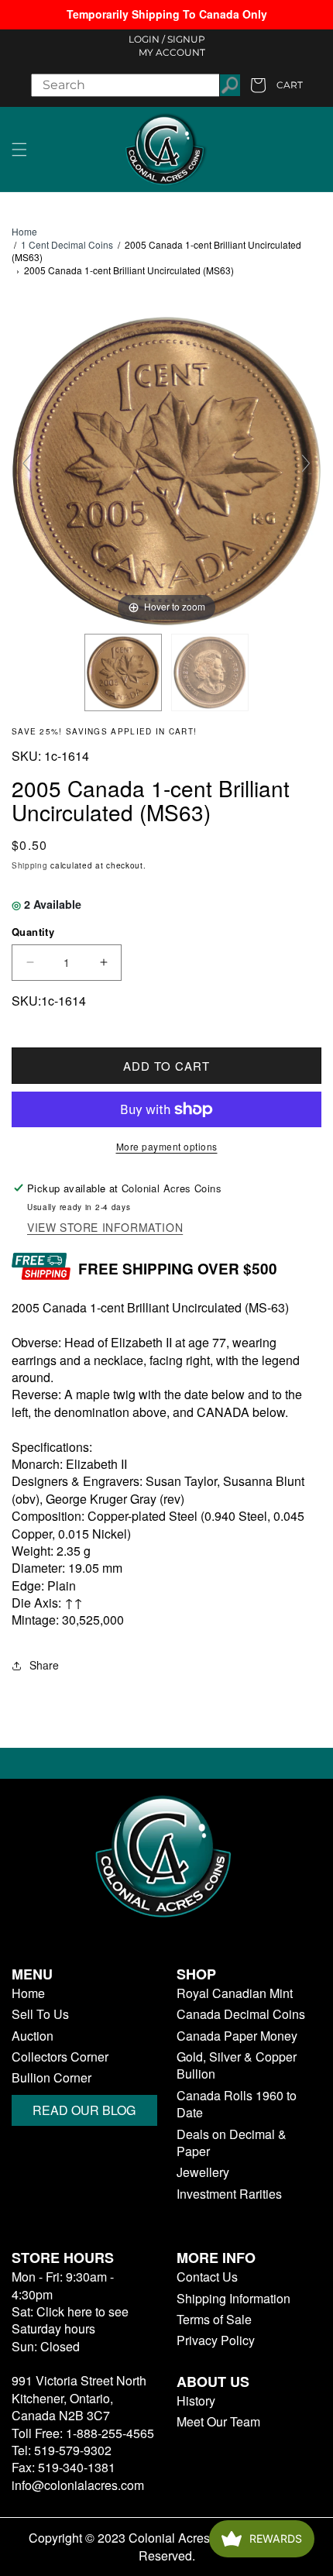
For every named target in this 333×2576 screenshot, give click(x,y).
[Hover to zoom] (166, 469)
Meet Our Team (218, 2422)
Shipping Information (233, 2299)
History (196, 2401)
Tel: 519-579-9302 (62, 2450)
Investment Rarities (229, 2194)
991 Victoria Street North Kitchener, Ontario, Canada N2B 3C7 (79, 2398)
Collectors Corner (60, 2057)
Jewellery (203, 2172)
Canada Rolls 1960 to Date (237, 2104)
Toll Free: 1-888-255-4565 (83, 2433)
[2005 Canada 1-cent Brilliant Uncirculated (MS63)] (123, 672)
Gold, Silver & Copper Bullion (237, 2065)
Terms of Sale (214, 2320)
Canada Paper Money (237, 2036)
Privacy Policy (216, 2340)
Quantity (33, 932)
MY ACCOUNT (172, 52)
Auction (33, 2036)
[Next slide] (306, 463)
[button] (19, 150)
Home (24, 232)
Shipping (30, 865)
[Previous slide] (27, 463)
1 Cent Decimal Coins (67, 244)
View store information (105, 1228)
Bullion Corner (51, 2078)
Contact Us (207, 2277)
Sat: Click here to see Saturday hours (70, 2320)
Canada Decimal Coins (241, 2014)
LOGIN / (147, 39)
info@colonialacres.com (78, 2485)
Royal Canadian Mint (235, 1993)
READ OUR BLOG (84, 2110)
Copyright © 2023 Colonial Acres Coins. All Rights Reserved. (167, 2547)
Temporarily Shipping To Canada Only (167, 14)
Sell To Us (40, 2014)
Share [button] (44, 1665)
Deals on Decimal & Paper (232, 2143)
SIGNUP (186, 39)
